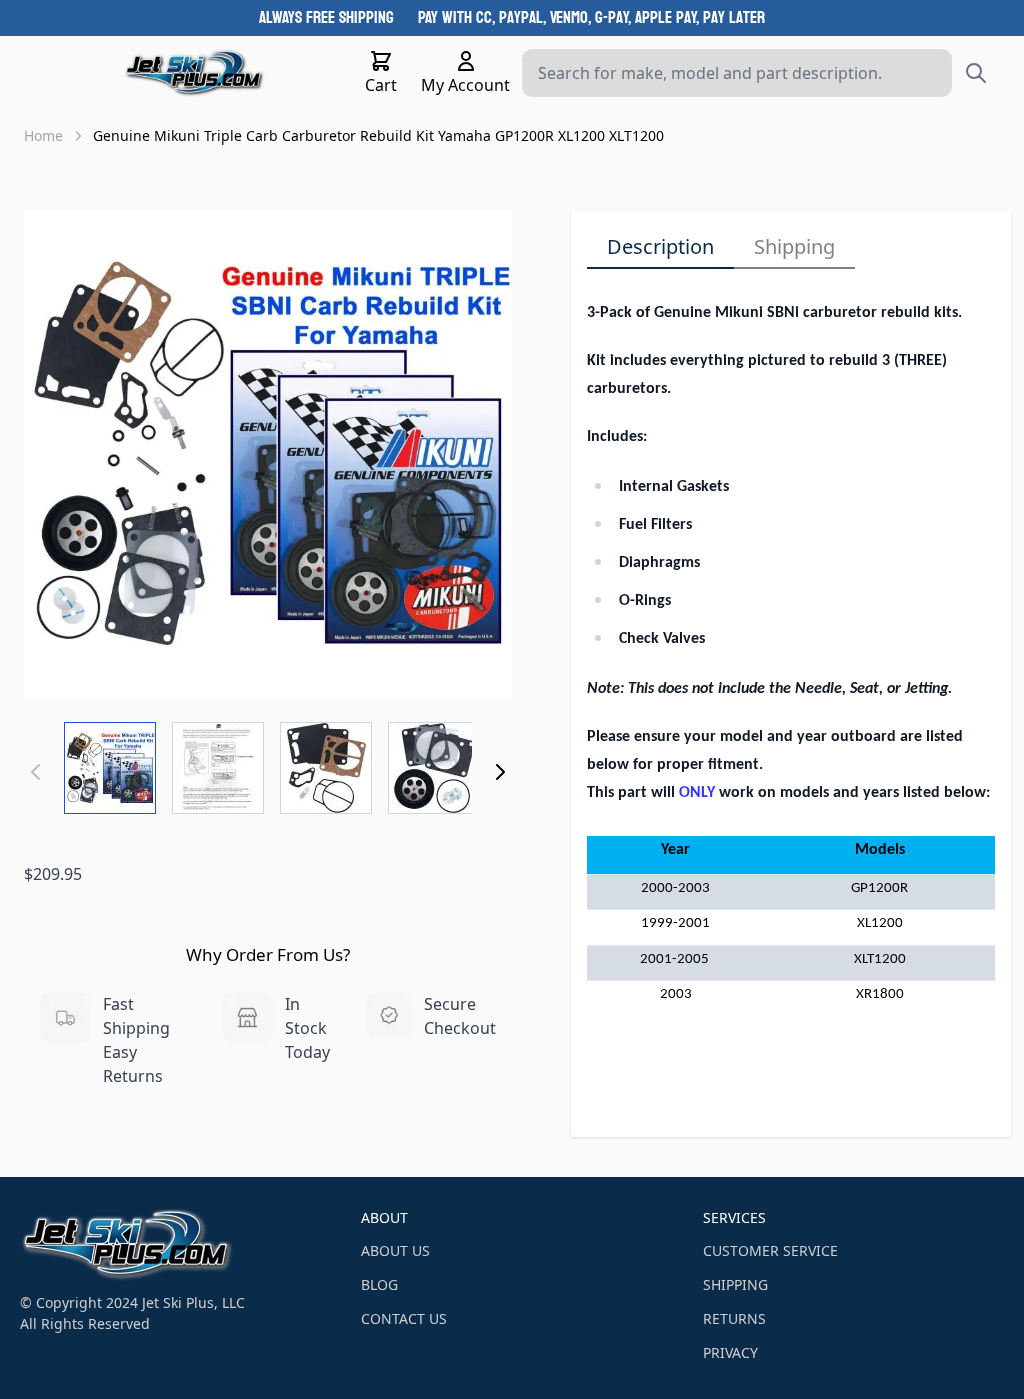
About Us (395, 1250)
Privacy (730, 1352)
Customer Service (770, 1250)
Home (43, 135)
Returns (734, 1318)
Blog (379, 1284)
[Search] (976, 73)
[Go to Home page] (194, 73)
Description (660, 246)
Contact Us (404, 1318)
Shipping (794, 246)
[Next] (500, 772)
